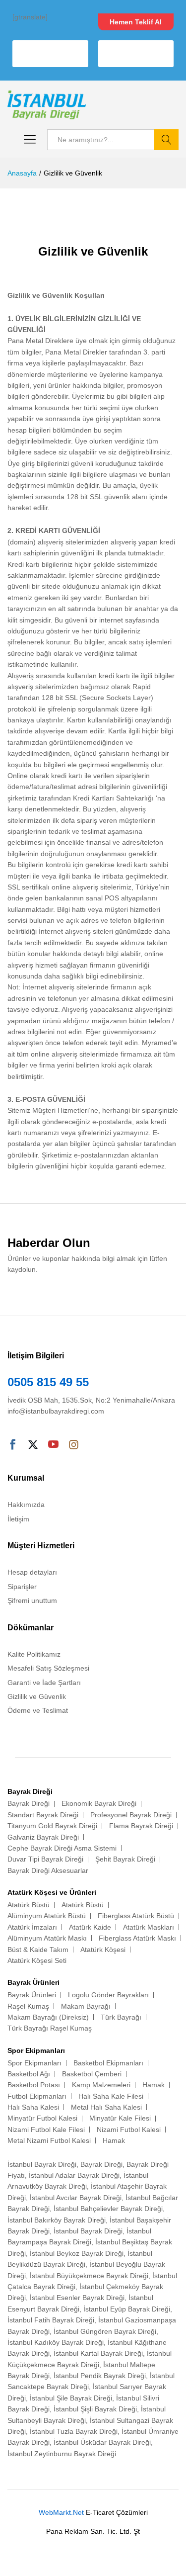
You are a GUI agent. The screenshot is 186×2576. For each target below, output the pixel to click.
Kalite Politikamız (34, 1654)
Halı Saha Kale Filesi (111, 2096)
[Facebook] (13, 1445)
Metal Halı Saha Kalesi (106, 2107)
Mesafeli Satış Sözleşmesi (48, 1668)
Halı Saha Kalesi (33, 2107)
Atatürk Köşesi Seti (37, 1960)
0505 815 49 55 (48, 1382)
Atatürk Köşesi (103, 1950)
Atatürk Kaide (90, 1927)
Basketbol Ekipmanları (108, 2063)
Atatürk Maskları (149, 1927)
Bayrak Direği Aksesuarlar (48, 1870)
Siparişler (22, 1587)
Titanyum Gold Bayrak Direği (52, 1826)
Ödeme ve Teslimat (38, 1710)
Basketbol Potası (34, 2085)
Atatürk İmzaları (32, 1927)
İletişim (18, 1519)
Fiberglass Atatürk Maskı (137, 1938)
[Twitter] (33, 1445)
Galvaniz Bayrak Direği (43, 1837)
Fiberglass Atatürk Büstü (136, 1916)
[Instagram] (74, 1445)
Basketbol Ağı (29, 2074)
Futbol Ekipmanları (37, 2096)
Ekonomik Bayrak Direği (99, 1803)
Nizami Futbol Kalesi (129, 2130)
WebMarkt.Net (61, 2512)
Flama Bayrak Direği (141, 1826)
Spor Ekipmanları (34, 2063)
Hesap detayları (32, 1572)
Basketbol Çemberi (92, 2074)
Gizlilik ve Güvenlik (37, 1696)
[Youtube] (53, 1445)
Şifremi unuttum (32, 1600)
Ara (166, 140)
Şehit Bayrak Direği (125, 1859)
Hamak (154, 2085)
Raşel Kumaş (28, 2006)
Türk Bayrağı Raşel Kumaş (50, 2028)
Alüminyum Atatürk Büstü (47, 1916)
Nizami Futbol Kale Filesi (46, 2130)
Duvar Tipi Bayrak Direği (45, 1859)
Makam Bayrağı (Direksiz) (48, 2017)
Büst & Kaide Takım (38, 1950)
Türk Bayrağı (121, 2017)
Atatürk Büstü (29, 1905)
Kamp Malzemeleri (101, 2085)
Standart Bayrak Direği (43, 1815)
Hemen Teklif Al (136, 22)
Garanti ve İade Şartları (44, 1683)
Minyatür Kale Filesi (120, 2118)
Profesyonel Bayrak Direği (131, 1815)
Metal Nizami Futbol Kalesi (49, 2140)
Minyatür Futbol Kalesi (42, 2118)
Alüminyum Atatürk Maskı (47, 1938)
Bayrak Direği (29, 1803)
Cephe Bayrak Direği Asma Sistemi (62, 1848)
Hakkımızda (26, 1505)
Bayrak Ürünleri (32, 1995)
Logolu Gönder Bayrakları (108, 1995)
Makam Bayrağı (86, 2006)
